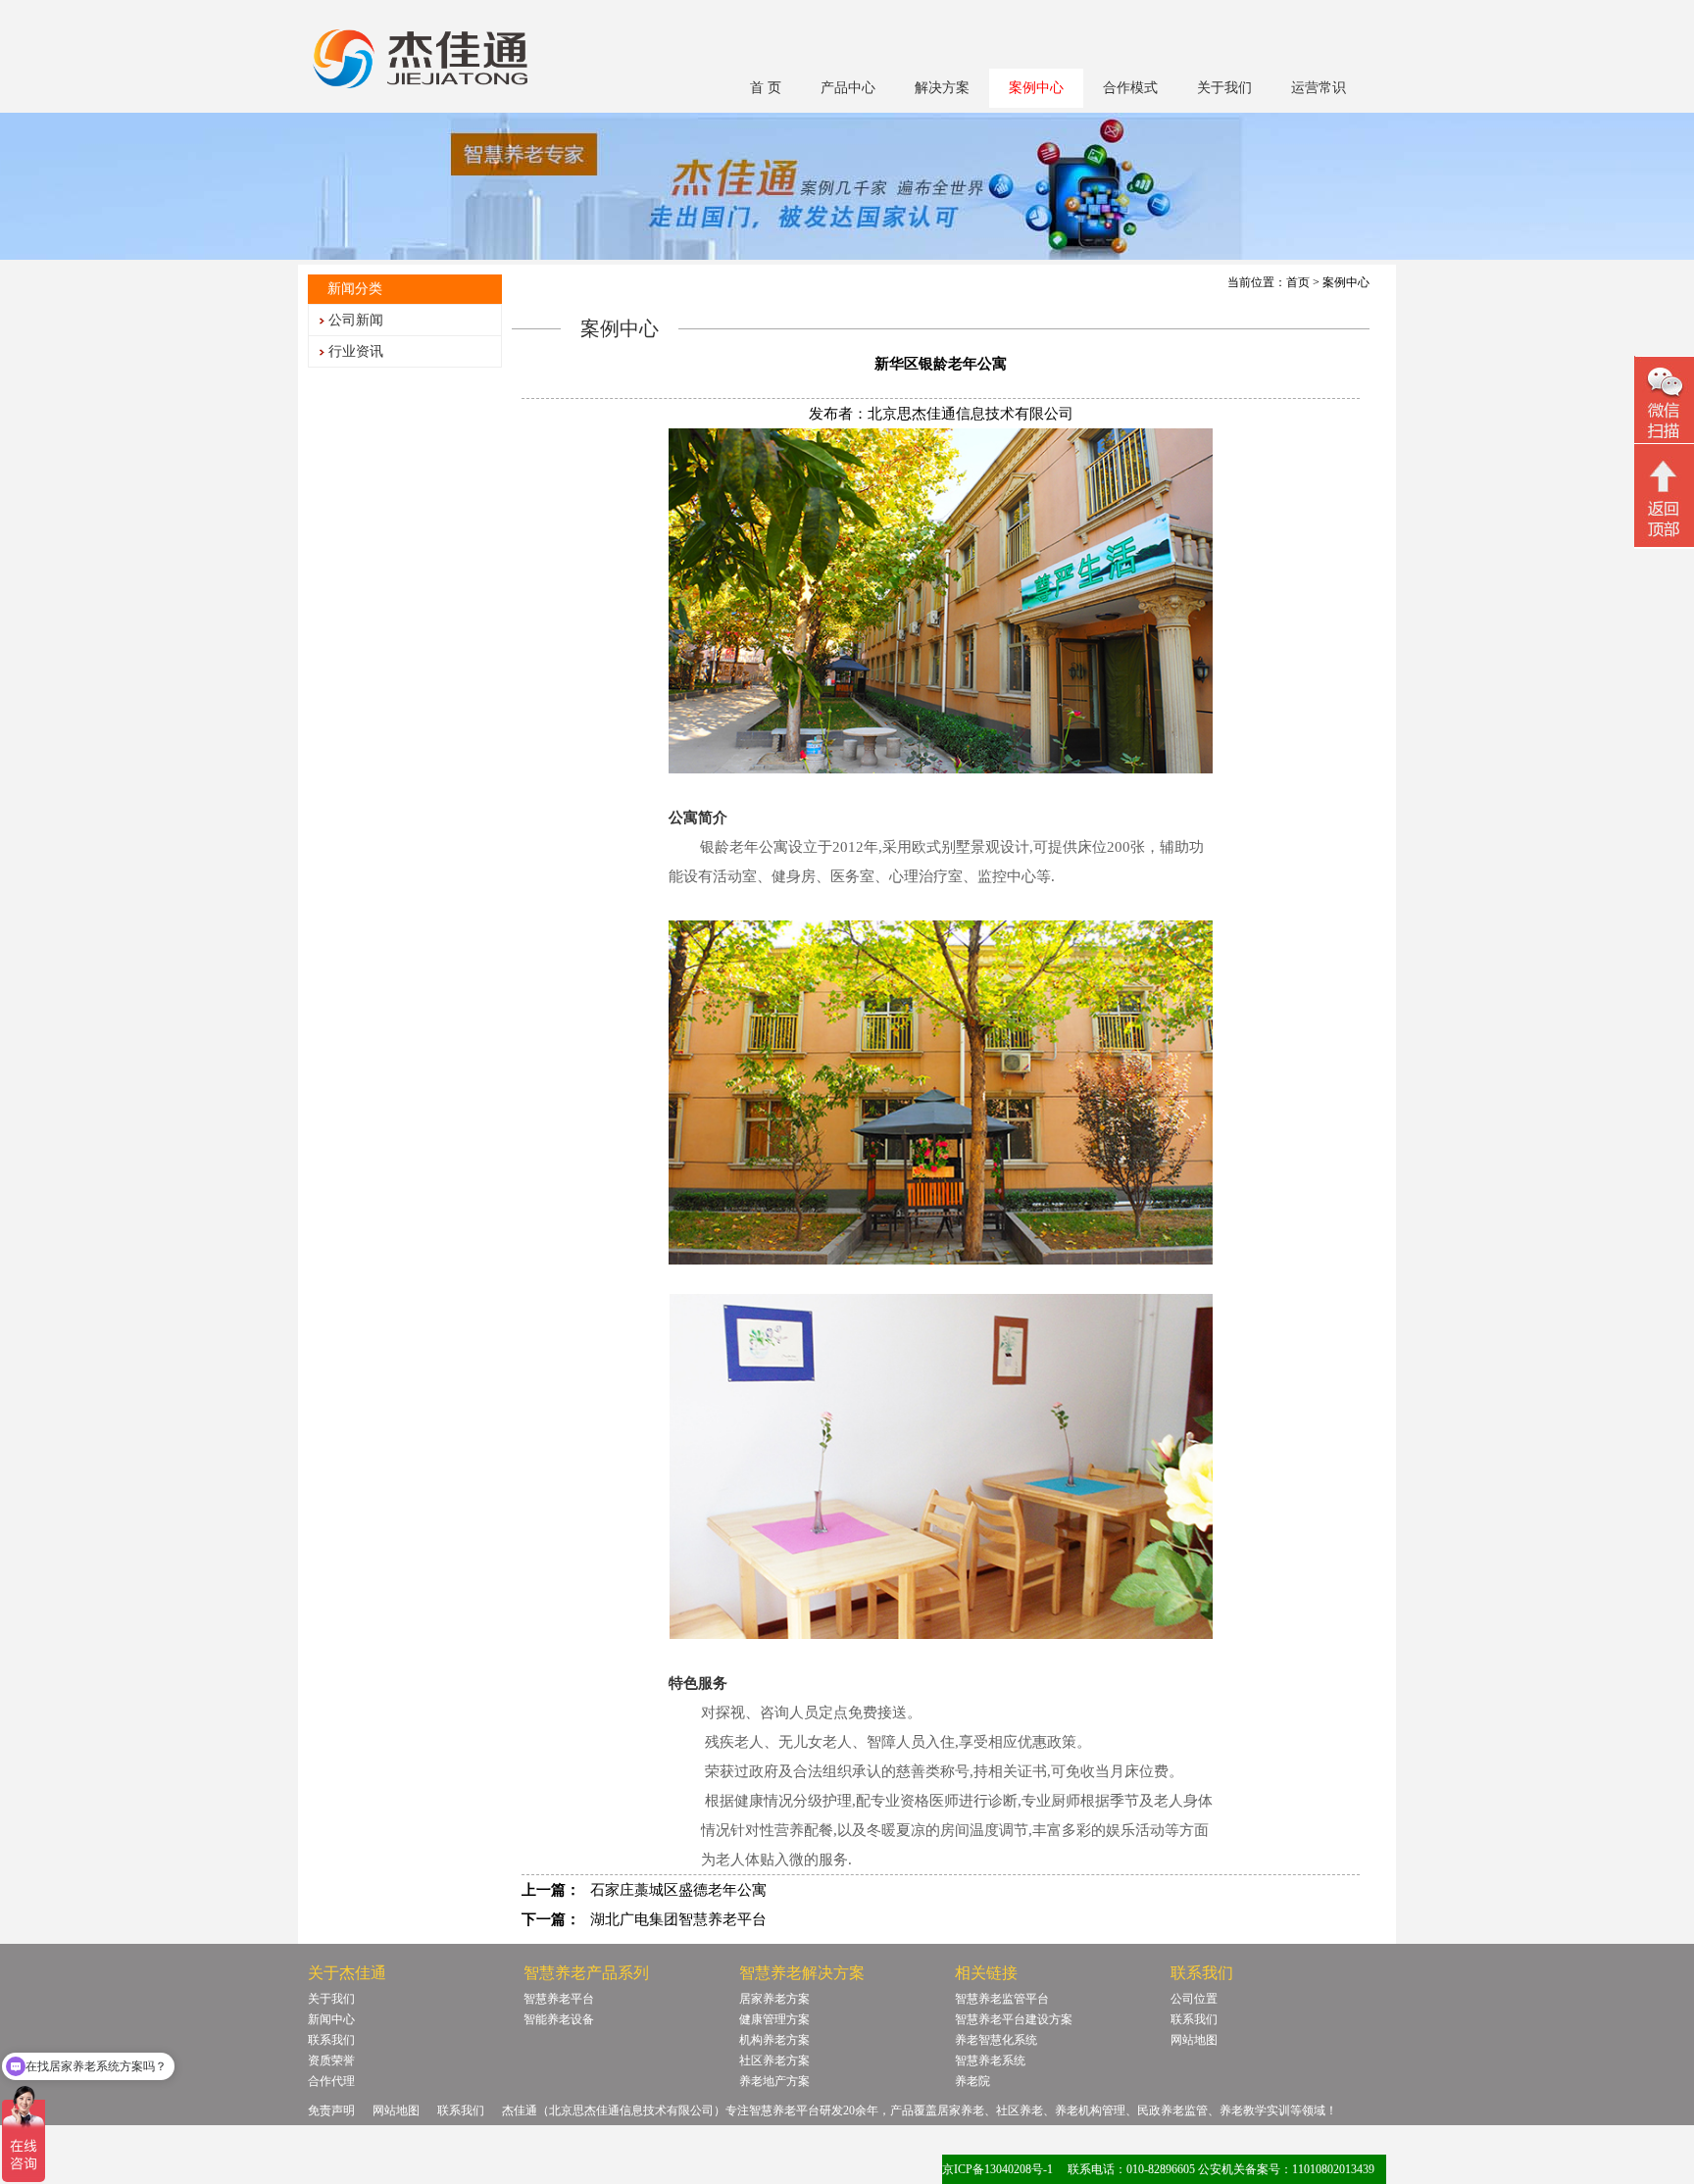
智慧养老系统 (990, 2060)
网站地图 (1194, 2040)
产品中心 (848, 88)
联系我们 (331, 2040)
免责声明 (331, 2110)
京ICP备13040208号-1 (997, 2169)
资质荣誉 (331, 2060)
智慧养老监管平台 (1002, 1999)
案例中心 (1036, 88)
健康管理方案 (774, 2019)
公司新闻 (356, 320)
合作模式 (1130, 88)
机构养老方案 (774, 2040)
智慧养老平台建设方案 (1014, 2019)
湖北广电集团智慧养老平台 (678, 1919)
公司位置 (1194, 1999)
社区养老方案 (774, 2060)
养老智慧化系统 (996, 2040)
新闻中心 (331, 2019)
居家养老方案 (774, 1999)
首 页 (766, 88)
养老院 (972, 2081)
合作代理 (331, 2081)
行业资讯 (356, 351)
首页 (1298, 282)
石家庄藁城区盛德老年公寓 (678, 1890)
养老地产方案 (774, 2081)
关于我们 (1224, 88)
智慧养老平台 (559, 1999)
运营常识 (1319, 88)
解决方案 (942, 88)
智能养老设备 (559, 2019)
